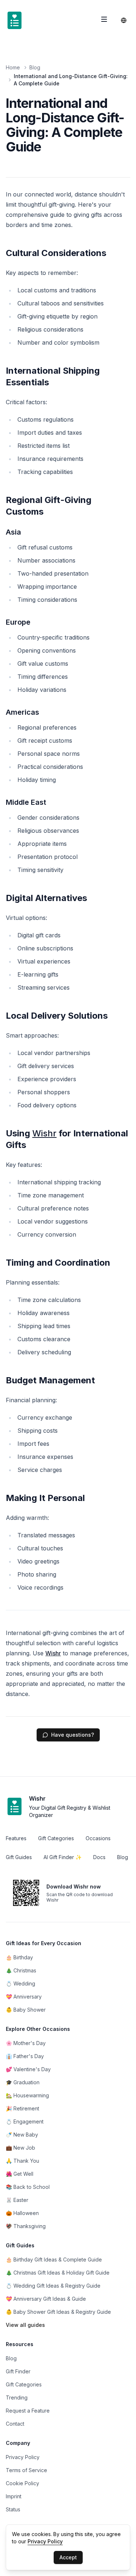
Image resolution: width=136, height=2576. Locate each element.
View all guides (25, 2325)
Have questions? (73, 1735)
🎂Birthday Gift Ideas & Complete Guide (54, 2259)
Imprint (14, 2496)
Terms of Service (26, 2470)
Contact (15, 2424)
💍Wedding (20, 1983)
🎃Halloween (22, 2213)
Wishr (44, 1133)
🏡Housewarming (27, 2095)
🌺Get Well (20, 2174)
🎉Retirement (22, 2108)
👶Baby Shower (26, 2010)
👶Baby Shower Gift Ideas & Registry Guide (58, 2312)
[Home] (15, 20)
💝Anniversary (24, 1997)
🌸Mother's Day (26, 2043)
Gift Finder (18, 2371)
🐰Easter (17, 2200)
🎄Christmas (21, 1970)
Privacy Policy (23, 2457)
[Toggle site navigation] (104, 19)
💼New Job (20, 2148)
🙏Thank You (22, 2161)
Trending (17, 2397)
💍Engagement (25, 2121)
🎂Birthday (19, 1957)
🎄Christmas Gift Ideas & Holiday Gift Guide (58, 2273)
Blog (35, 67)
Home (13, 67)
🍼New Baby (22, 2135)
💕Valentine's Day (28, 2069)
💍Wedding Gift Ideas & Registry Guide (53, 2286)
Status (13, 2509)
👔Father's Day (25, 2056)
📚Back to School (28, 2187)
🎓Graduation (23, 2082)
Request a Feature (28, 2411)
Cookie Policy (22, 2483)
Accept (68, 2557)
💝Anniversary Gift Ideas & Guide (46, 2299)
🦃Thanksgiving (26, 2226)
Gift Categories (24, 2384)
